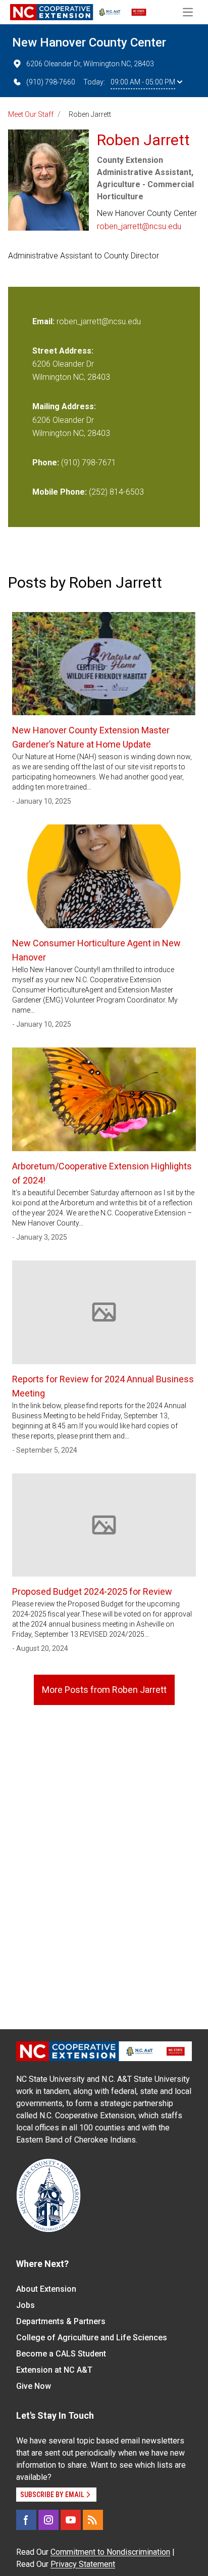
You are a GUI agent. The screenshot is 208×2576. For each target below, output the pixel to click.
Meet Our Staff (31, 114)
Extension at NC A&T (54, 2370)
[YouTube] (71, 2520)
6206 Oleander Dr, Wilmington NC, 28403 (90, 64)
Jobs (25, 2305)
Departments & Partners (61, 2321)
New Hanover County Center (89, 42)
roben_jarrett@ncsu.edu (139, 226)
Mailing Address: (64, 406)
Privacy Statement (83, 2564)
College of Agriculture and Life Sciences (92, 2338)
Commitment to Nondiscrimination (110, 2552)
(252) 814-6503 (116, 492)
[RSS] (93, 2520)
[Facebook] (26, 2520)
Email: (44, 321)
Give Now (34, 2386)
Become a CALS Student (61, 2354)
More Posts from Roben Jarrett (104, 1690)
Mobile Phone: (60, 492)
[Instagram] (48, 2520)
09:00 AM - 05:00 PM (143, 82)
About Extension (46, 2289)
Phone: (46, 463)
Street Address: (63, 351)
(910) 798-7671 (89, 463)
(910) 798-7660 (51, 82)
